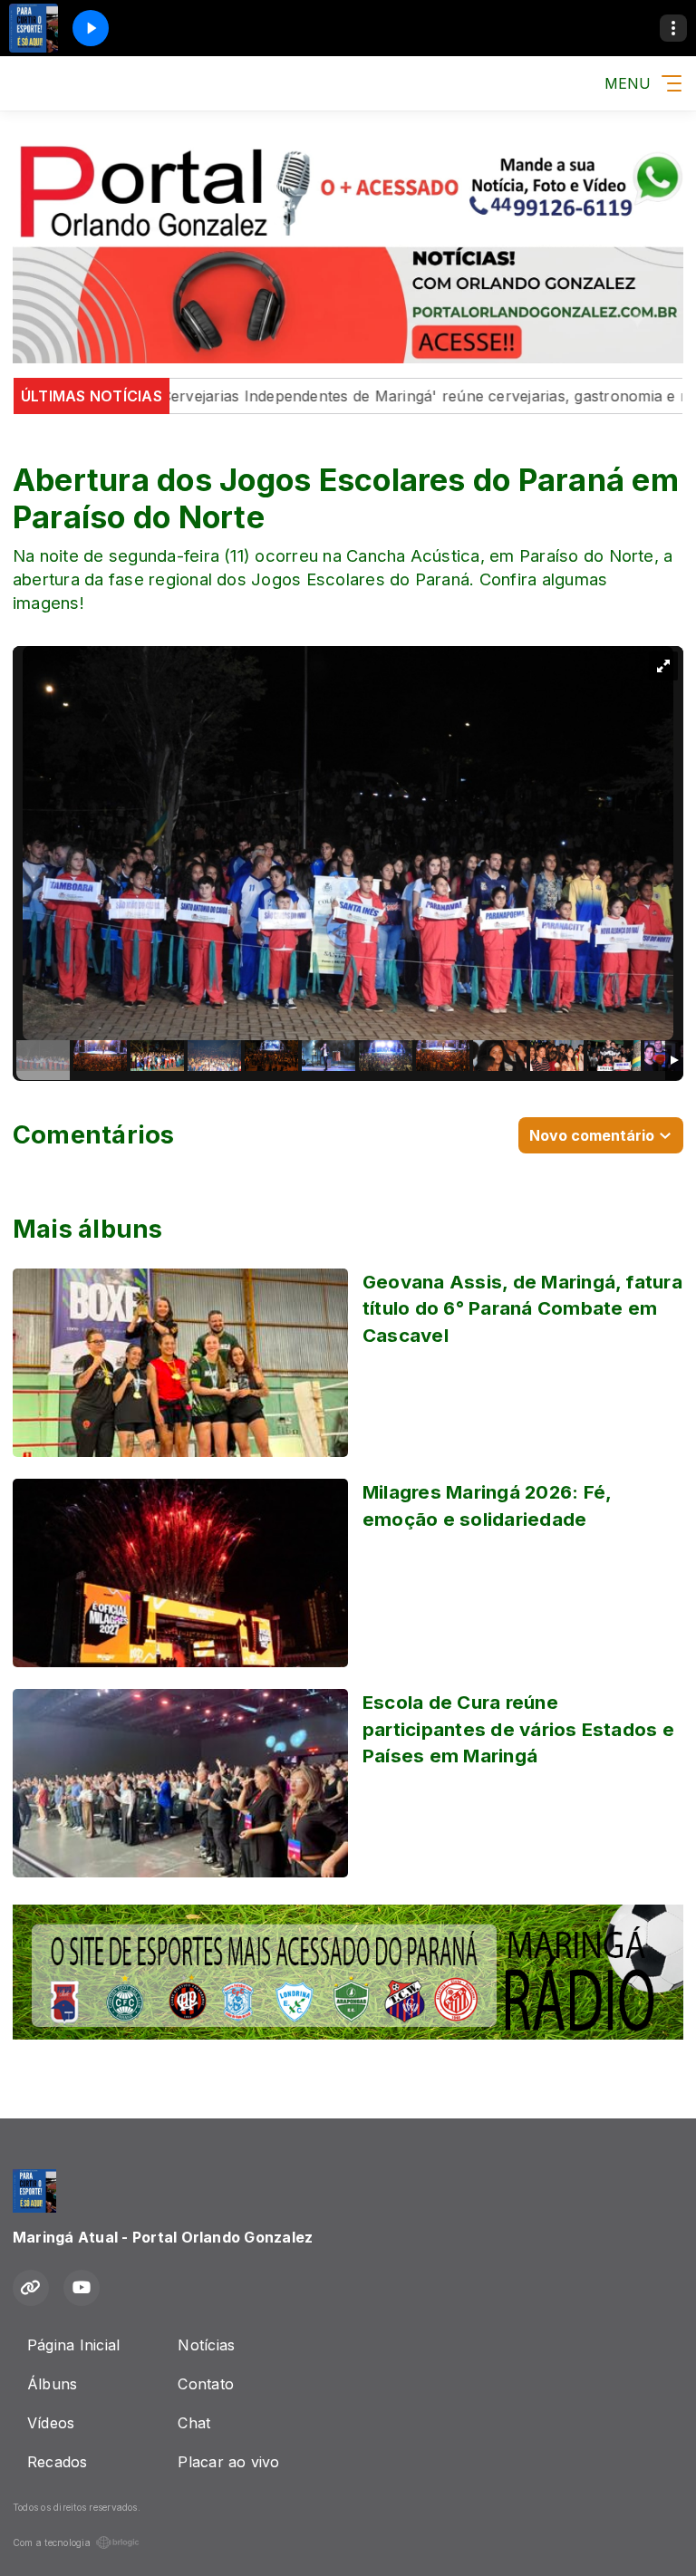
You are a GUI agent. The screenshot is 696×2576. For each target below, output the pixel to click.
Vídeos (51, 2423)
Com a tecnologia (52, 2542)
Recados (58, 2462)
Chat (194, 2423)
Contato (206, 2384)
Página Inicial (73, 2345)
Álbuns (52, 2384)
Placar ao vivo (228, 2462)
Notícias (206, 2345)
